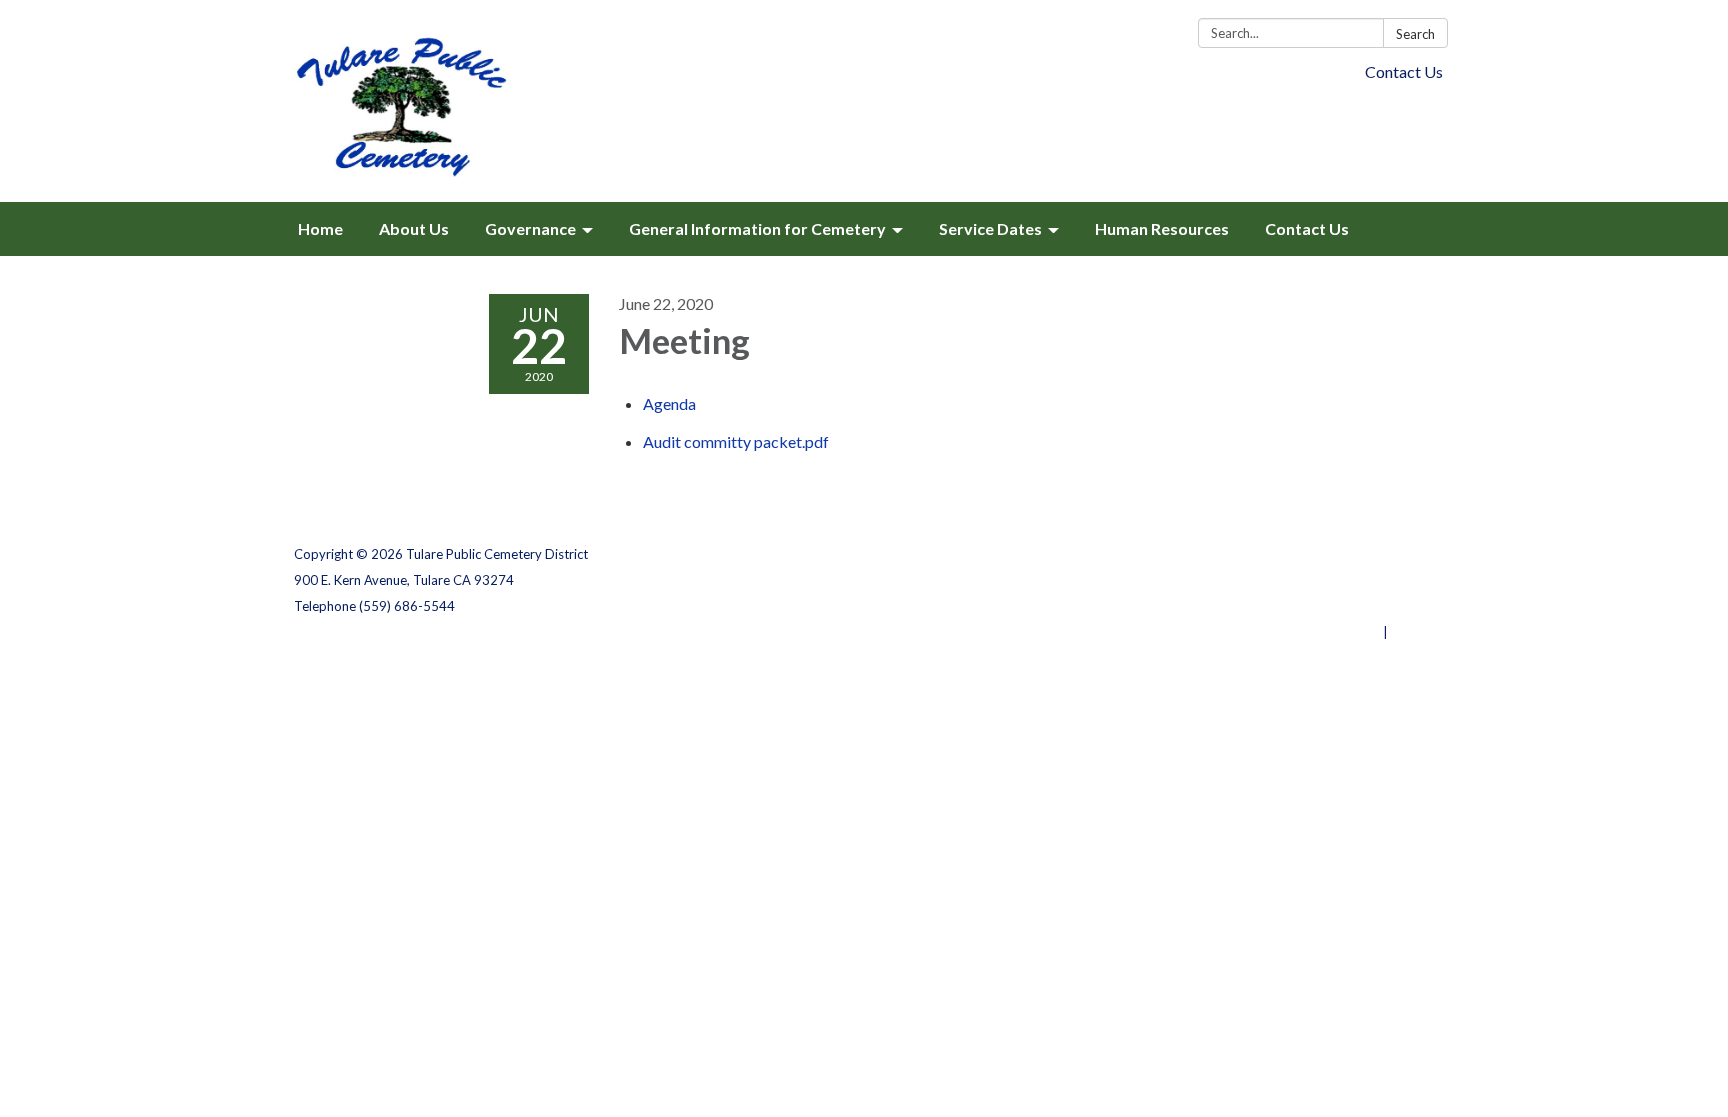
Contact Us (1404, 71)
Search (1415, 34)
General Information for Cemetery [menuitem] (757, 228)
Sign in (1412, 632)
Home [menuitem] (320, 228)
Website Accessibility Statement (1328, 606)
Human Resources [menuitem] (1162, 228)
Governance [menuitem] (530, 228)
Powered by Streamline (1306, 632)
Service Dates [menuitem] (990, 228)
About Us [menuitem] (414, 228)
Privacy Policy (1390, 554)
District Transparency (1364, 580)
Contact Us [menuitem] (1307, 228)
